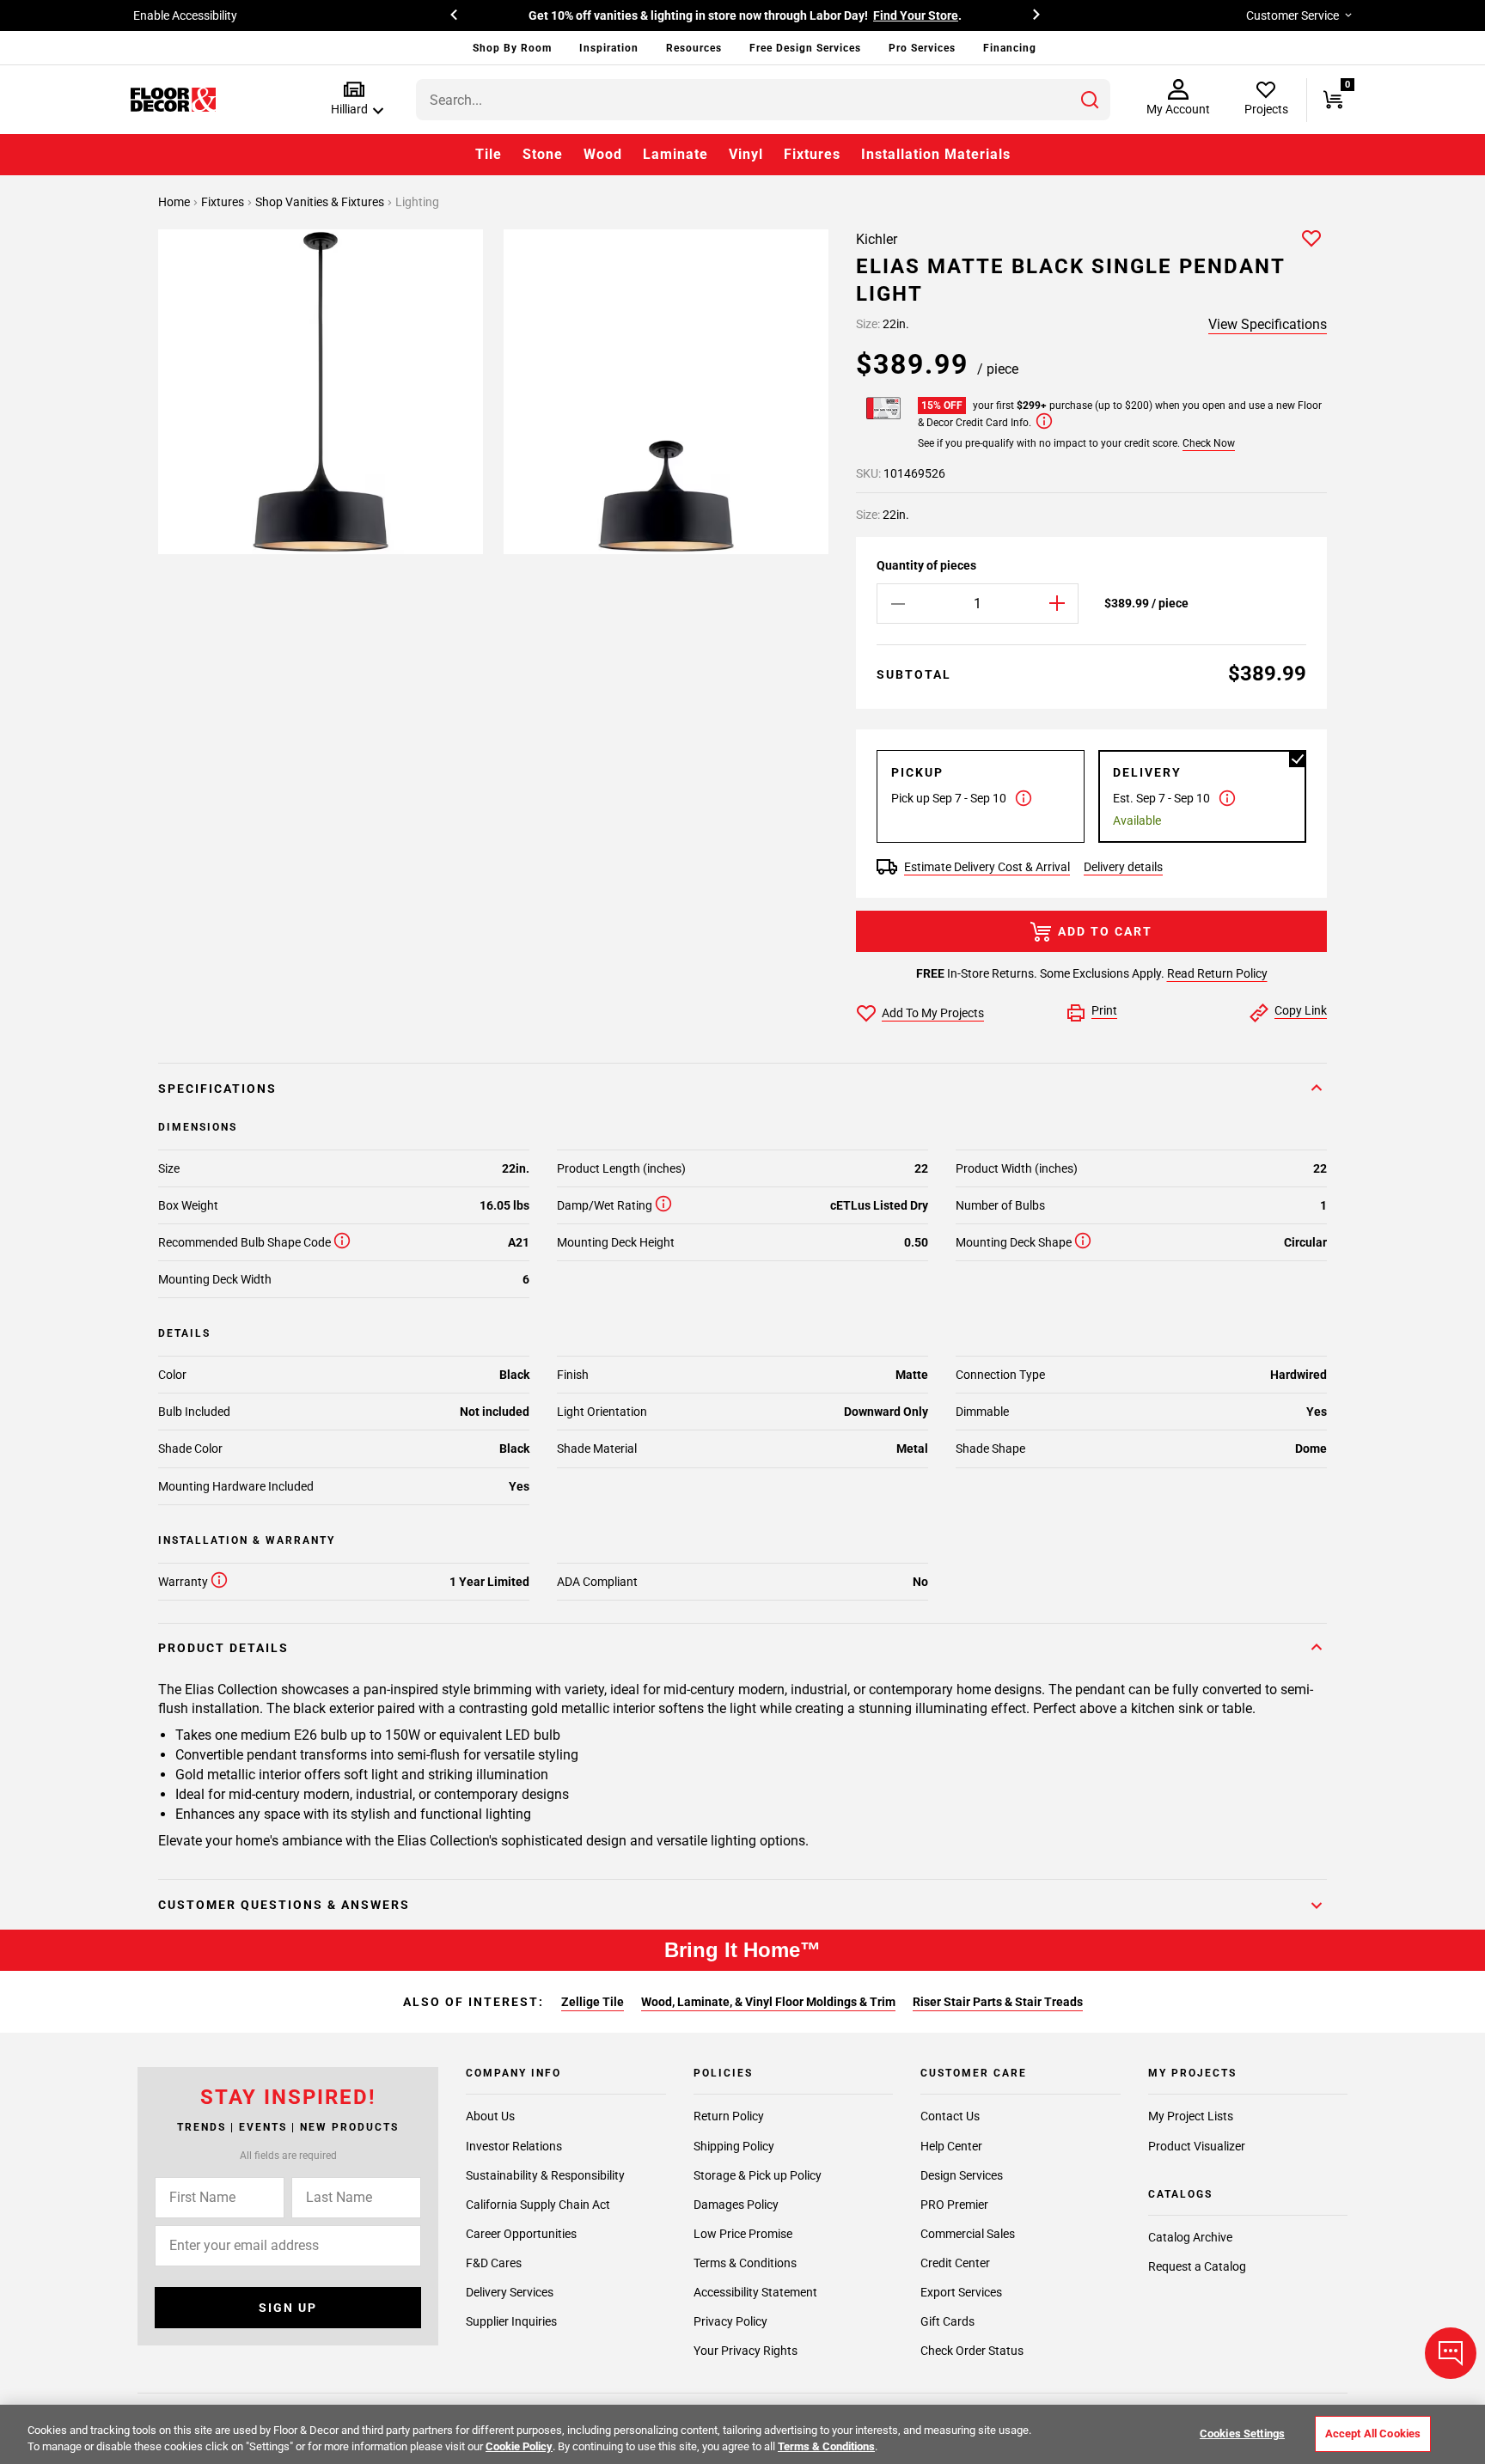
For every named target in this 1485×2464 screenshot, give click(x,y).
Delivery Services (510, 2291)
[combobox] (763, 100)
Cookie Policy (519, 2446)
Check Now (1209, 443)
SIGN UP (288, 2308)
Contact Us (950, 2116)
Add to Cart (1105, 931)
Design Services (962, 2174)
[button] (354, 99)
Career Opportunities (521, 2233)
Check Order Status (972, 2350)
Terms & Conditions (745, 2262)
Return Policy (729, 2116)
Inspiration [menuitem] (609, 48)
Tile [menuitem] (489, 154)
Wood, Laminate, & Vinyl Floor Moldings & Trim (768, 2002)
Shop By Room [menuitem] (512, 48)
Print (1104, 1010)
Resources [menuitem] (694, 48)
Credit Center (955, 2262)
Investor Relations (514, 2145)
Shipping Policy (734, 2145)
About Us (490, 2116)
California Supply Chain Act (538, 2204)
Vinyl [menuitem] (746, 154)
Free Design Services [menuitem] (805, 48)
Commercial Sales (968, 2233)
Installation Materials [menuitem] (936, 154)
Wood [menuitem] (603, 154)
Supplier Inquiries (511, 2321)
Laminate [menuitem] (675, 154)
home (175, 202)
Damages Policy (736, 2204)
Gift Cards (947, 2321)
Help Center (951, 2145)
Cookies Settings (1242, 2434)
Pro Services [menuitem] (922, 48)
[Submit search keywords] (1090, 100)
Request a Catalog (1197, 2266)
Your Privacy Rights (746, 2350)
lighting (417, 202)
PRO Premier (954, 2204)
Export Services (961, 2291)
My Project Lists (1191, 2116)
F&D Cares (494, 2262)
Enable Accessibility (185, 15)
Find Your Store (916, 15)
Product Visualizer (1197, 2145)
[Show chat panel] (1451, 2353)
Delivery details (1123, 867)
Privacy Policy (730, 2321)
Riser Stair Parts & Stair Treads (998, 2002)
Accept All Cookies (1373, 2434)
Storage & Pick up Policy (758, 2174)
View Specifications (1268, 324)
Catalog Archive (1190, 2237)
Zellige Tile (593, 2002)
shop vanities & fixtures (321, 202)
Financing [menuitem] (1010, 48)
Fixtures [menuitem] (812, 154)
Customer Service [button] (1292, 15)
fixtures (224, 202)
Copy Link (1301, 1010)
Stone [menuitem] (543, 154)
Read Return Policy (1217, 973)
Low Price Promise (743, 2233)
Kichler (877, 239)
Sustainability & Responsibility (545, 2174)
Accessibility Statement (755, 2291)
